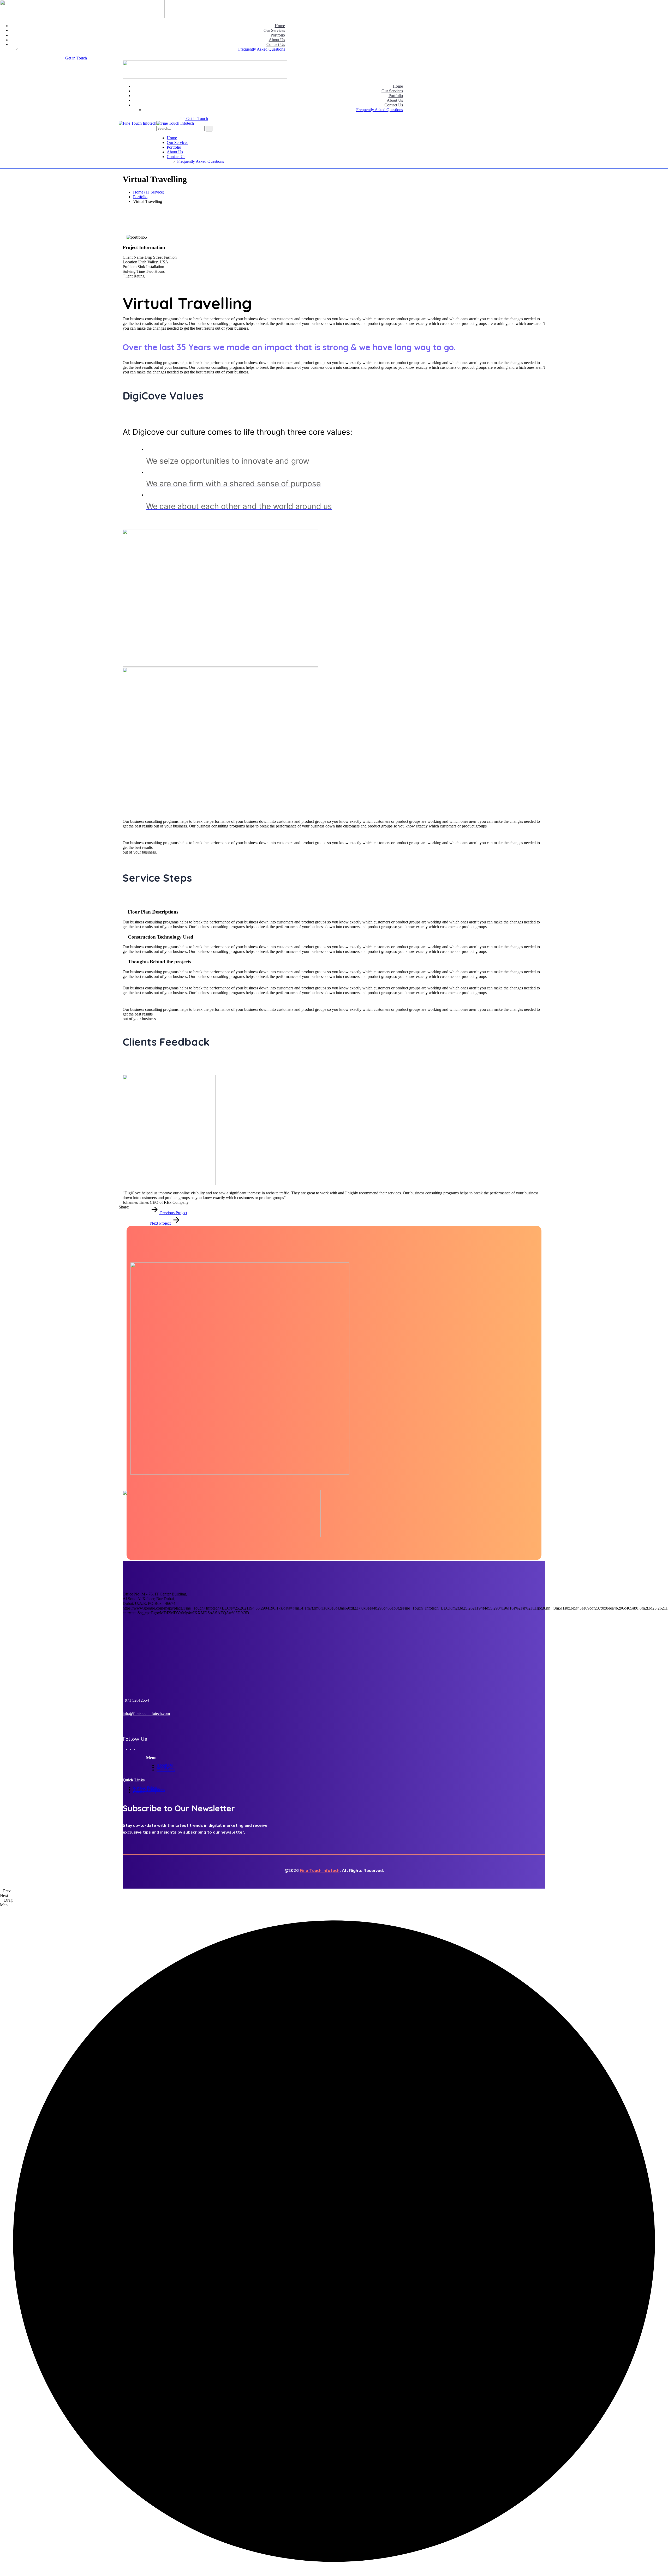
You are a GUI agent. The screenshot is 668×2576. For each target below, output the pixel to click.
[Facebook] (132, 1207)
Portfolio (140, 197)
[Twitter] (136, 1207)
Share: (124, 1207)
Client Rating (134, 276)
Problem (130, 267)
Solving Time (134, 271)
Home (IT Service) (149, 192)
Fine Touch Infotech (320, 1871)
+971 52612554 (136, 1700)
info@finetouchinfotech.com (146, 1713)
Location (130, 262)
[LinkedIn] (148, 1207)
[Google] (145, 1207)
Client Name (133, 257)
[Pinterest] (141, 1207)
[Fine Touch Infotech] (138, 123)
